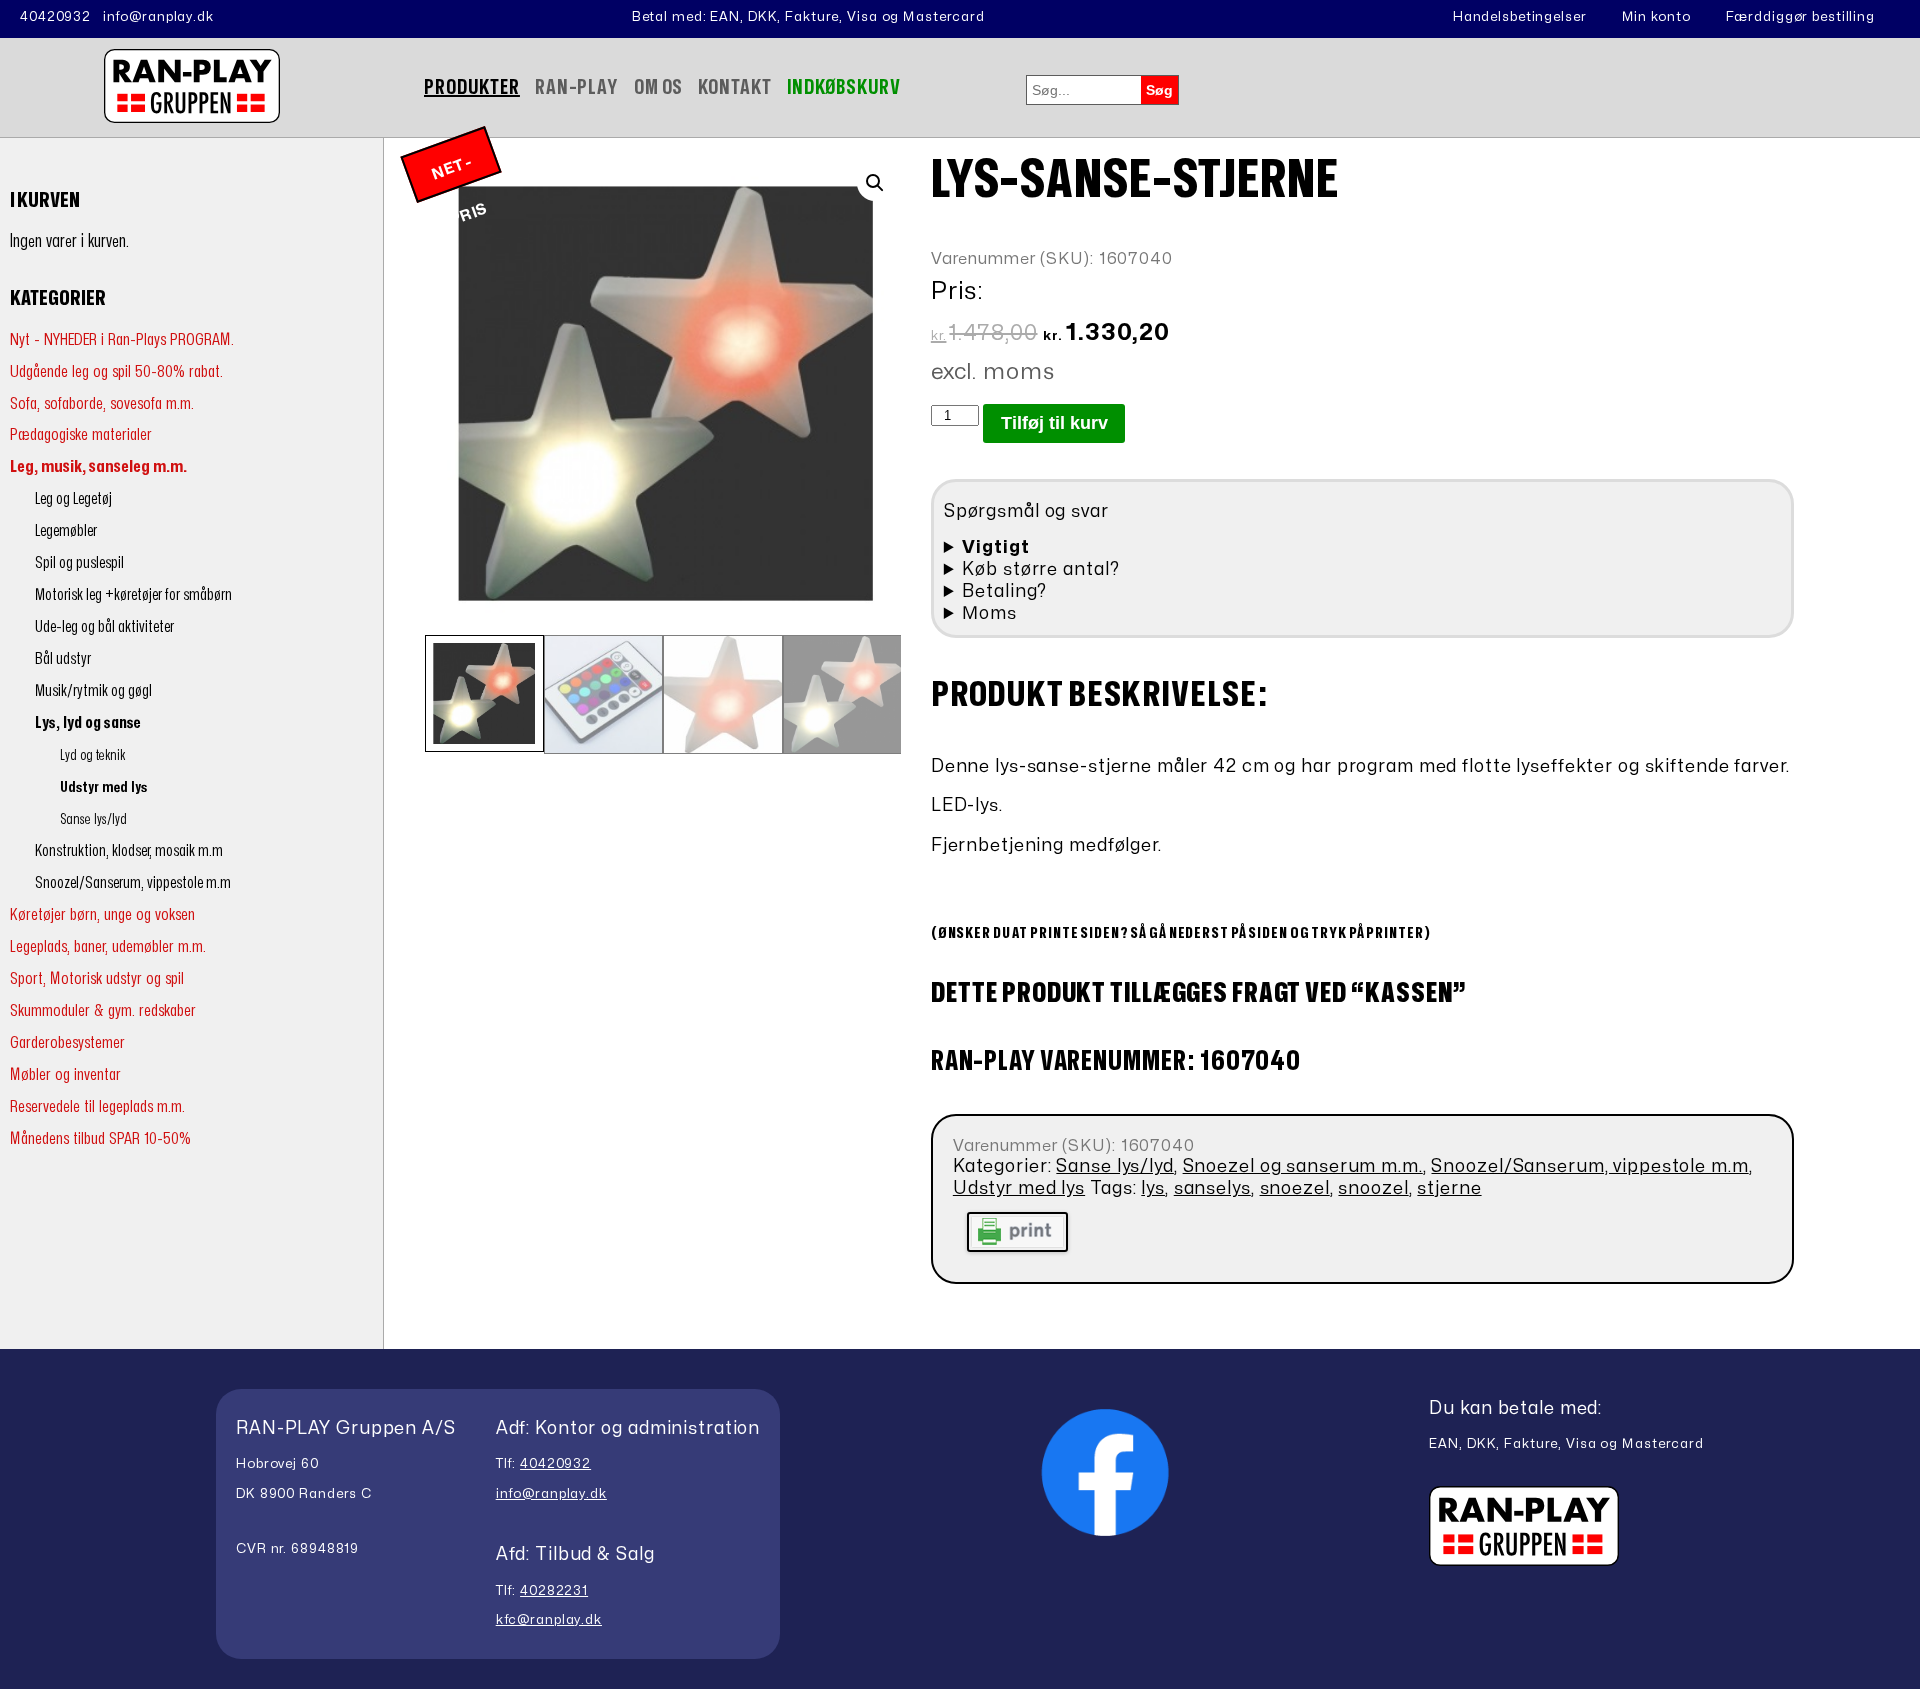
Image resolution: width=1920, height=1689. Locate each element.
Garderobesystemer (67, 1042)
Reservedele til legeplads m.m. (97, 1106)
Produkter (472, 87)
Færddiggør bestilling (1800, 17)
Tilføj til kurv (1054, 423)
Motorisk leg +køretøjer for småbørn (133, 595)
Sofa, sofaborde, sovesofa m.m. (102, 403)
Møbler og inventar (65, 1074)
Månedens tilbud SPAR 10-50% (100, 1138)
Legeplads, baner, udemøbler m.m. (108, 946)
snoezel (1295, 1188)
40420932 (55, 17)
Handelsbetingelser (1520, 17)
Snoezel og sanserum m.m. (1303, 1166)
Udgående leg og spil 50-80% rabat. (116, 371)
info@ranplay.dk (158, 17)
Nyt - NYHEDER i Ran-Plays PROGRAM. (122, 339)
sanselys (1212, 1188)
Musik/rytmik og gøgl (93, 691)
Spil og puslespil (79, 563)
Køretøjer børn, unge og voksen (102, 914)
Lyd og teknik (92, 755)
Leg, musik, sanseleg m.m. (98, 466)
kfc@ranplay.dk (549, 1620)
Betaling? (1004, 591)
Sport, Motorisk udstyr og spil (97, 978)
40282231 (554, 1591)
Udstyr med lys (103, 787)
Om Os (658, 87)
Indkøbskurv (844, 87)
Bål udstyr (63, 659)
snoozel (1373, 1188)
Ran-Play (577, 87)
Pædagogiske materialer (81, 434)
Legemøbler (66, 531)
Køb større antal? (1040, 569)
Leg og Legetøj (73, 499)
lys (1153, 1188)
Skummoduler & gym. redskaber (103, 1010)
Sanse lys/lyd (93, 819)
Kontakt (734, 87)
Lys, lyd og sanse (88, 723)
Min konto (1656, 17)
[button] (875, 183)
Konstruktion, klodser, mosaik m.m (129, 851)
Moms (989, 613)
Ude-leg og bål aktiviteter (104, 627)
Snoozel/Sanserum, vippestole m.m (133, 883)
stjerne (1449, 1188)
